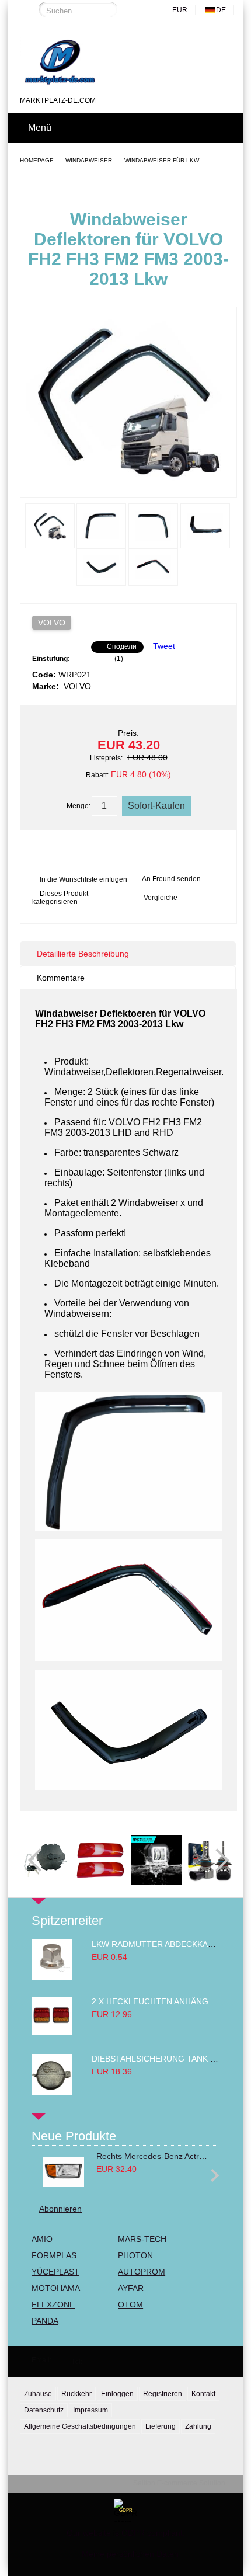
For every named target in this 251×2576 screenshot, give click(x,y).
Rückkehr (76, 2394)
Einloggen (117, 2394)
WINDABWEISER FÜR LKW (162, 160)
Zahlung (198, 2426)
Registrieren (163, 2394)
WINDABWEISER (89, 160)
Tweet (164, 646)
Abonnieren (60, 2209)
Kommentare (61, 978)
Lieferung (161, 2426)
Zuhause (38, 2394)
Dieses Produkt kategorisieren (60, 898)
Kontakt (203, 2394)
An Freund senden (171, 879)
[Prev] (40, 1860)
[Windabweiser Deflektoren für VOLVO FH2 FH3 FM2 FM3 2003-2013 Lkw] (128, 486)
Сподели (122, 646)
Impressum (90, 2410)
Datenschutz (44, 2410)
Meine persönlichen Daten (130, 2554)
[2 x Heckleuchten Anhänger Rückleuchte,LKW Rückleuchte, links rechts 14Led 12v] (52, 2032)
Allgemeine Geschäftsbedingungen (80, 2426)
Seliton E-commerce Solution (179, 2483)
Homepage (37, 160)
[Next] (217, 1860)
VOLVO (52, 623)
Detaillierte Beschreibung (83, 954)
